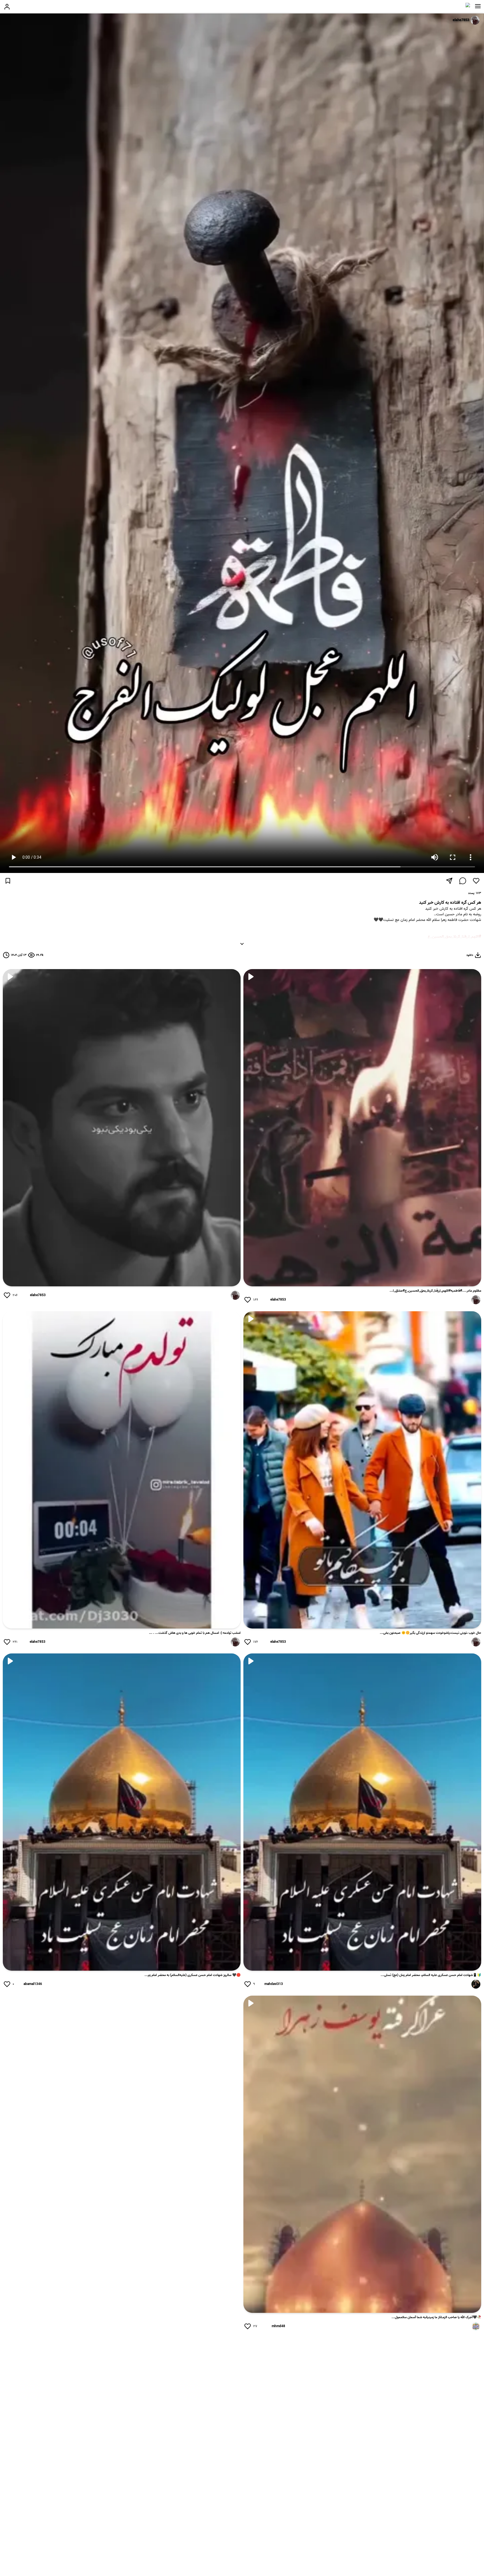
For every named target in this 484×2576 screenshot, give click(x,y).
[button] (478, 6)
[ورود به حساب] (7, 7)
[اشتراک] (449, 881)
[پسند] (476, 881)
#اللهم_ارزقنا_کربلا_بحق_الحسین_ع (454, 937)
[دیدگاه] (463, 881)
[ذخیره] (8, 881)
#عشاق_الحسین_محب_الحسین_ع (455, 942)
